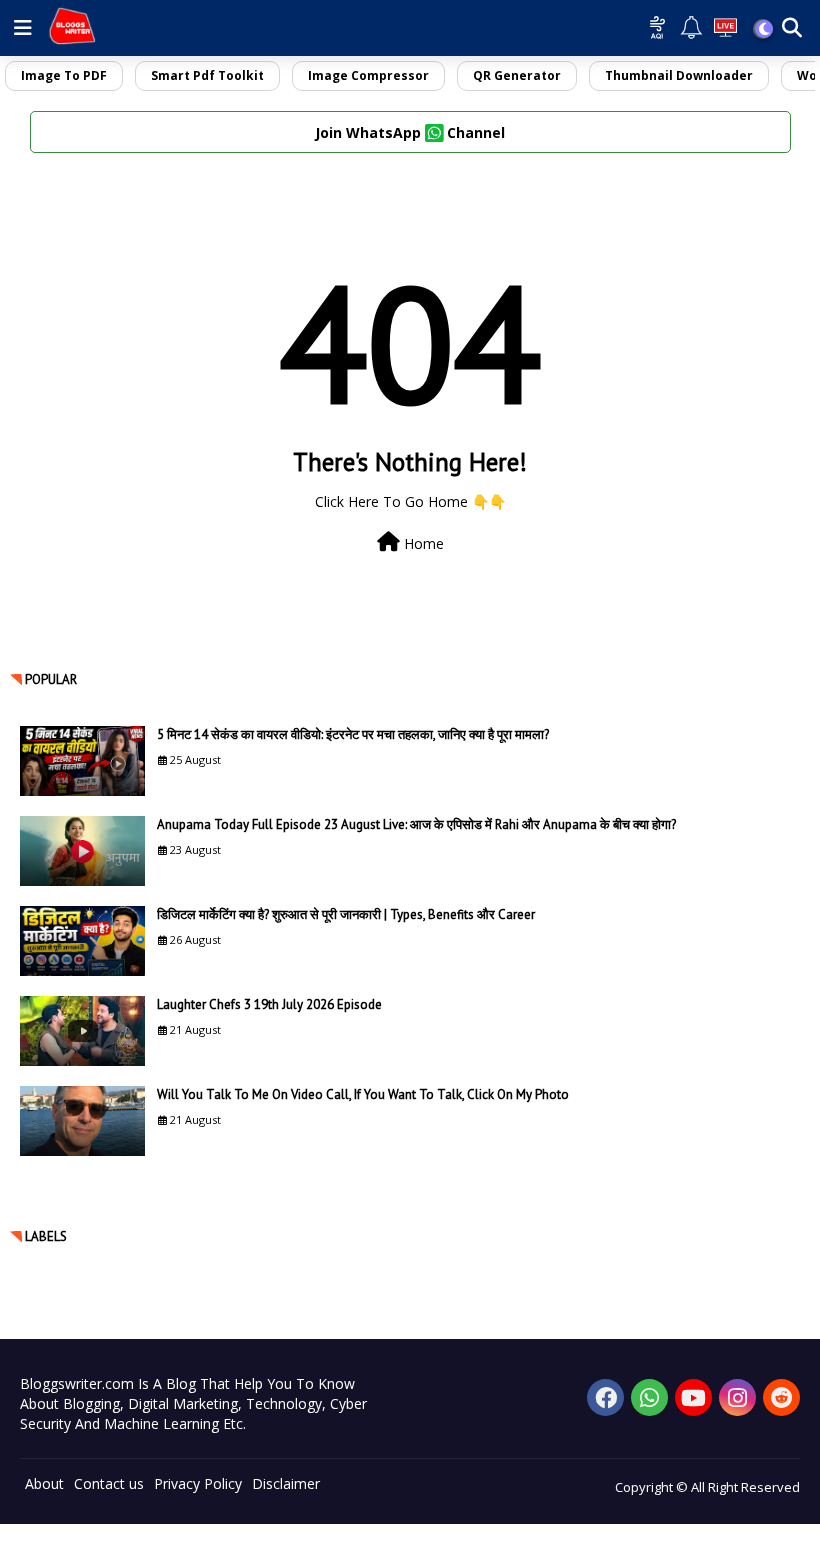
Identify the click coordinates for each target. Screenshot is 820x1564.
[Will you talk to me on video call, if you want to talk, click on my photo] (82, 1121)
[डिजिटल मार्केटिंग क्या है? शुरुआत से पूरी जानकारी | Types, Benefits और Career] (82, 941)
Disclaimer (286, 1483)
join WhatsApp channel (410, 132)
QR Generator (517, 75)
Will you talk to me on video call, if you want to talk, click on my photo (363, 1094)
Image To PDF (64, 75)
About (44, 1483)
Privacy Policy (198, 1483)
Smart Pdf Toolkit (207, 75)
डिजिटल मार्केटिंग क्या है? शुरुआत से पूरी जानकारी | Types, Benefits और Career (346, 914)
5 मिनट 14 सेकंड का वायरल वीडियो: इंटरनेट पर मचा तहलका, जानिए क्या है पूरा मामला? (353, 734)
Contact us (109, 1483)
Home (422, 543)
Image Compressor (368, 75)
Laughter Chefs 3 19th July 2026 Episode (269, 1004)
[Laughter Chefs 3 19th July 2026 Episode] (82, 1031)
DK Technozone (52, 1553)
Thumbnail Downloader (679, 75)
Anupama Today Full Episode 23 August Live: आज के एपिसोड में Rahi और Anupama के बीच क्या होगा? (416, 824)
